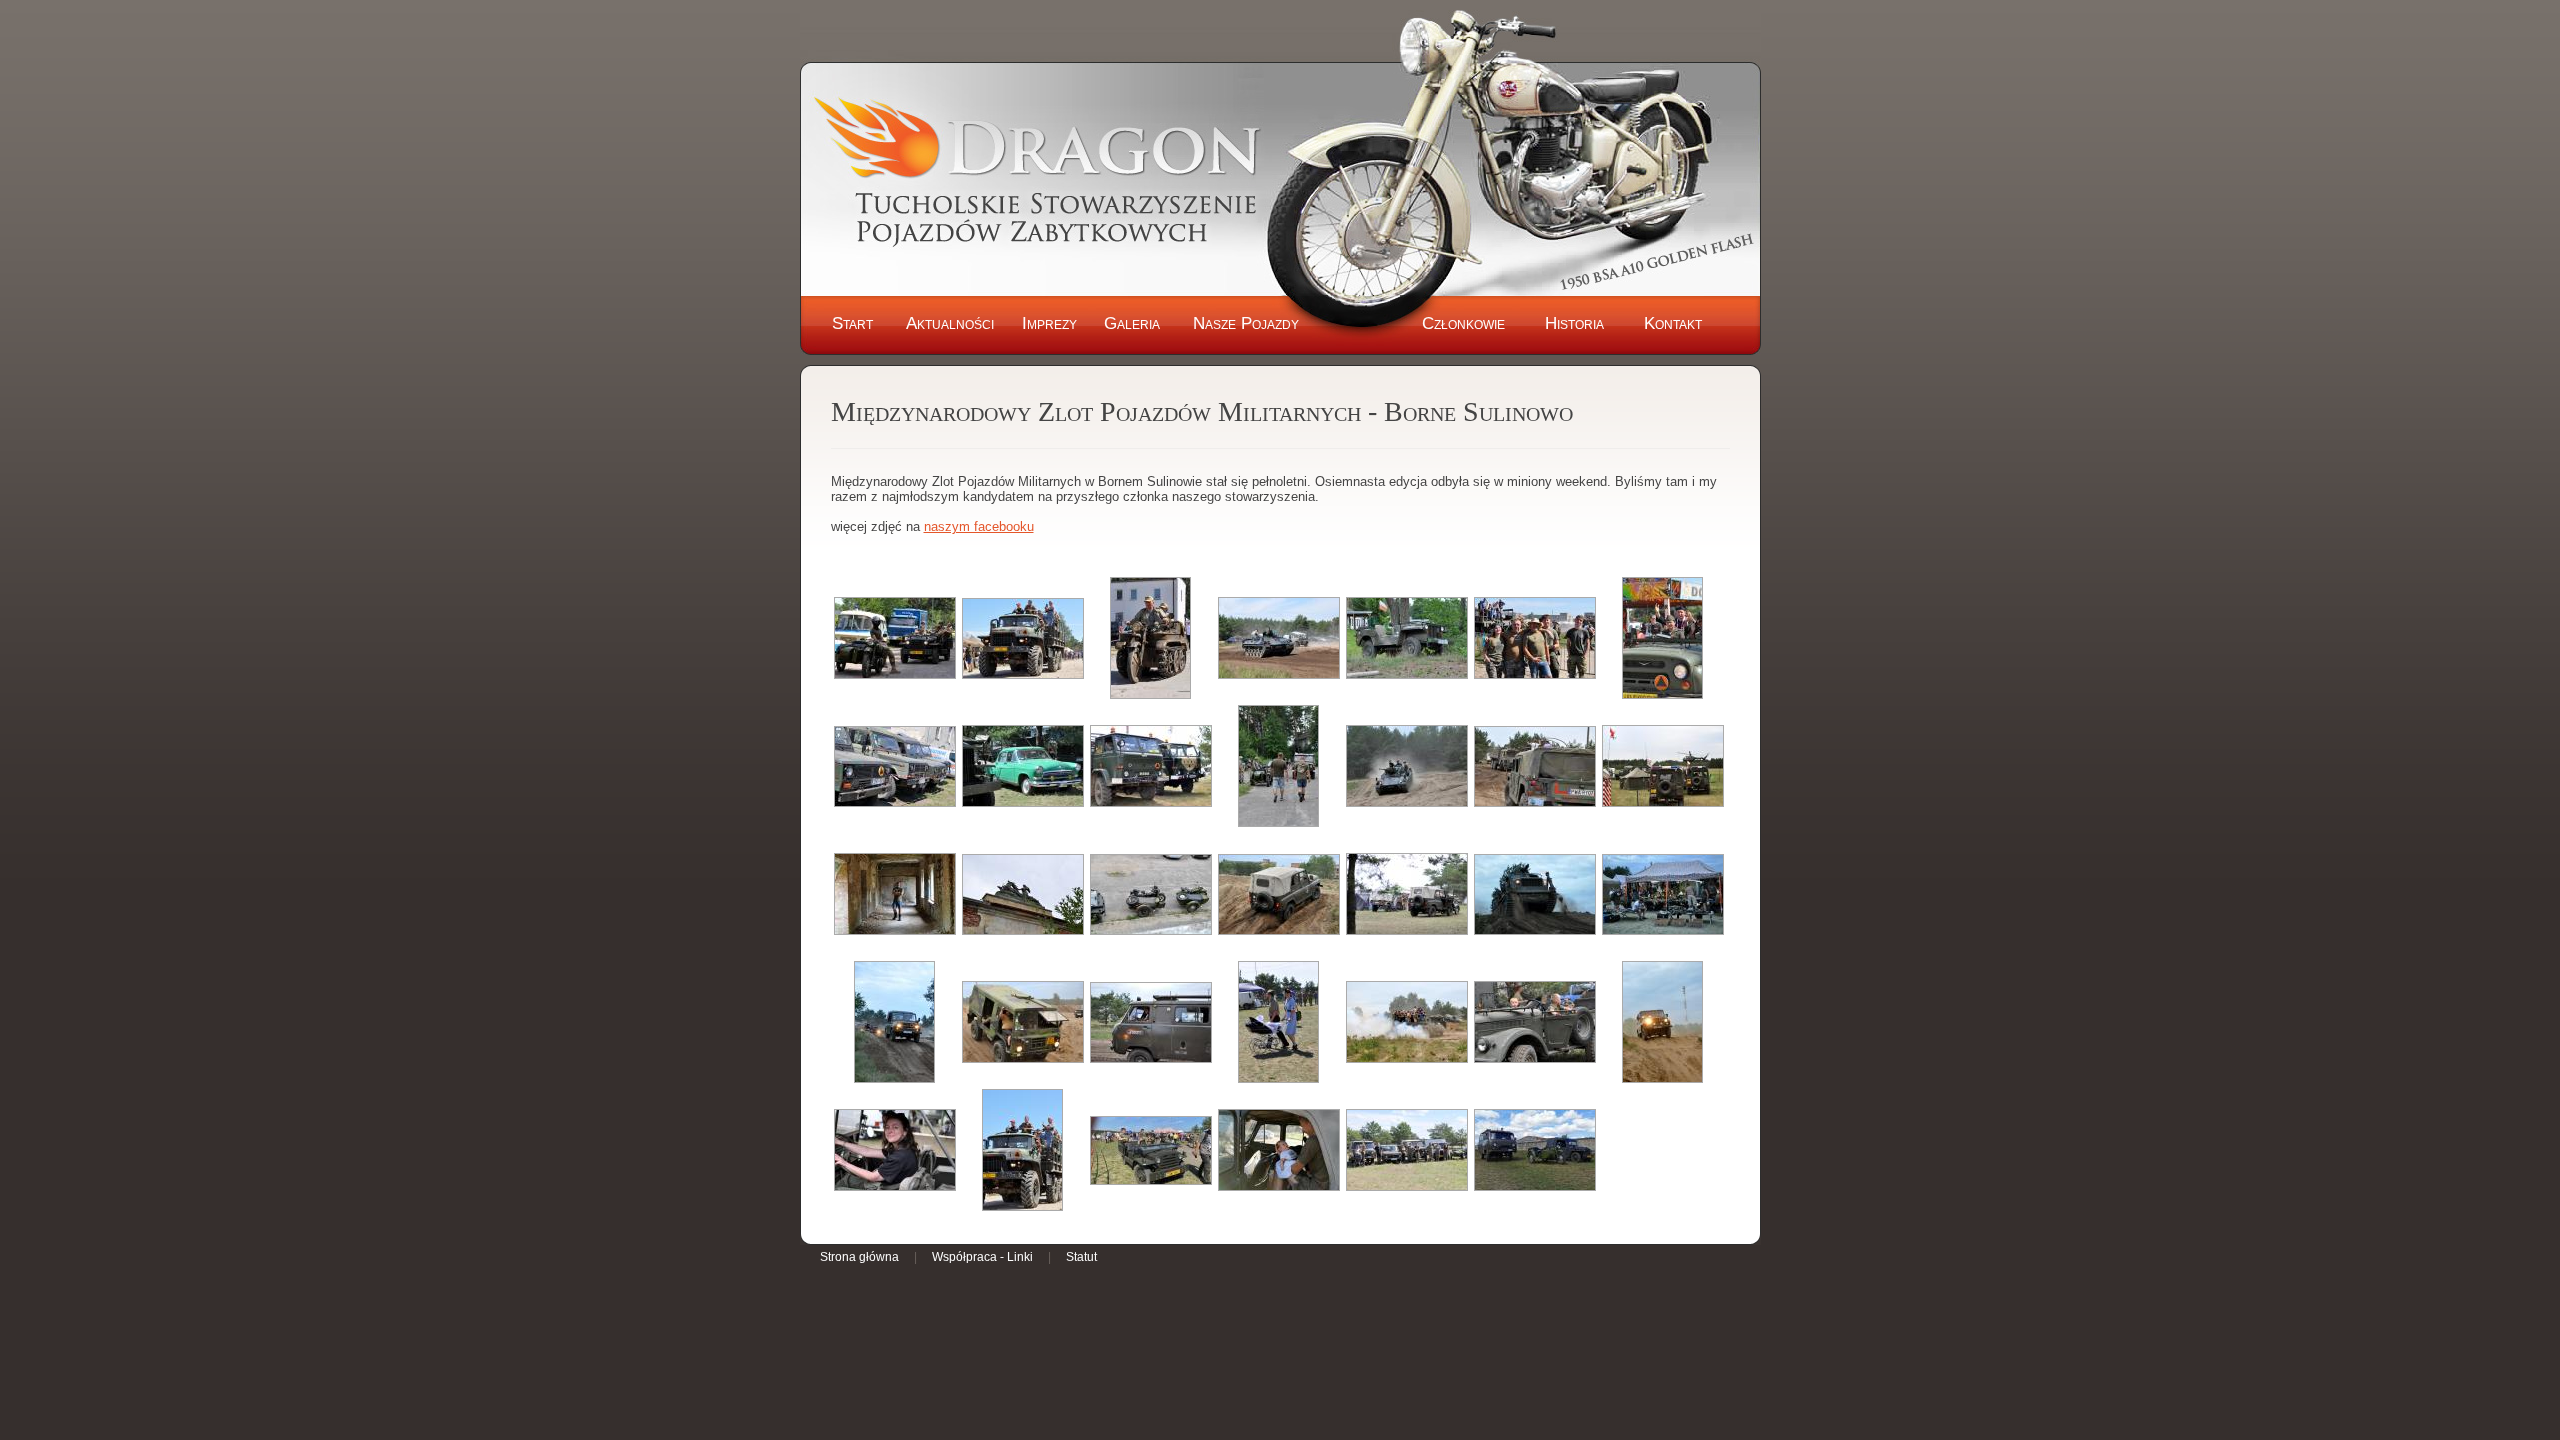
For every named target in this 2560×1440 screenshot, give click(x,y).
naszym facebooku (979, 526)
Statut (1081, 1257)
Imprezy (1049, 323)
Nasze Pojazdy (1246, 323)
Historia (1574, 323)
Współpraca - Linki (982, 1257)
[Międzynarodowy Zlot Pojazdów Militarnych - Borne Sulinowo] (895, 638)
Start (852, 323)
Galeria (1132, 323)
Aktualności (950, 323)
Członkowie (1463, 323)
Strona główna (859, 1257)
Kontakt (1673, 323)
